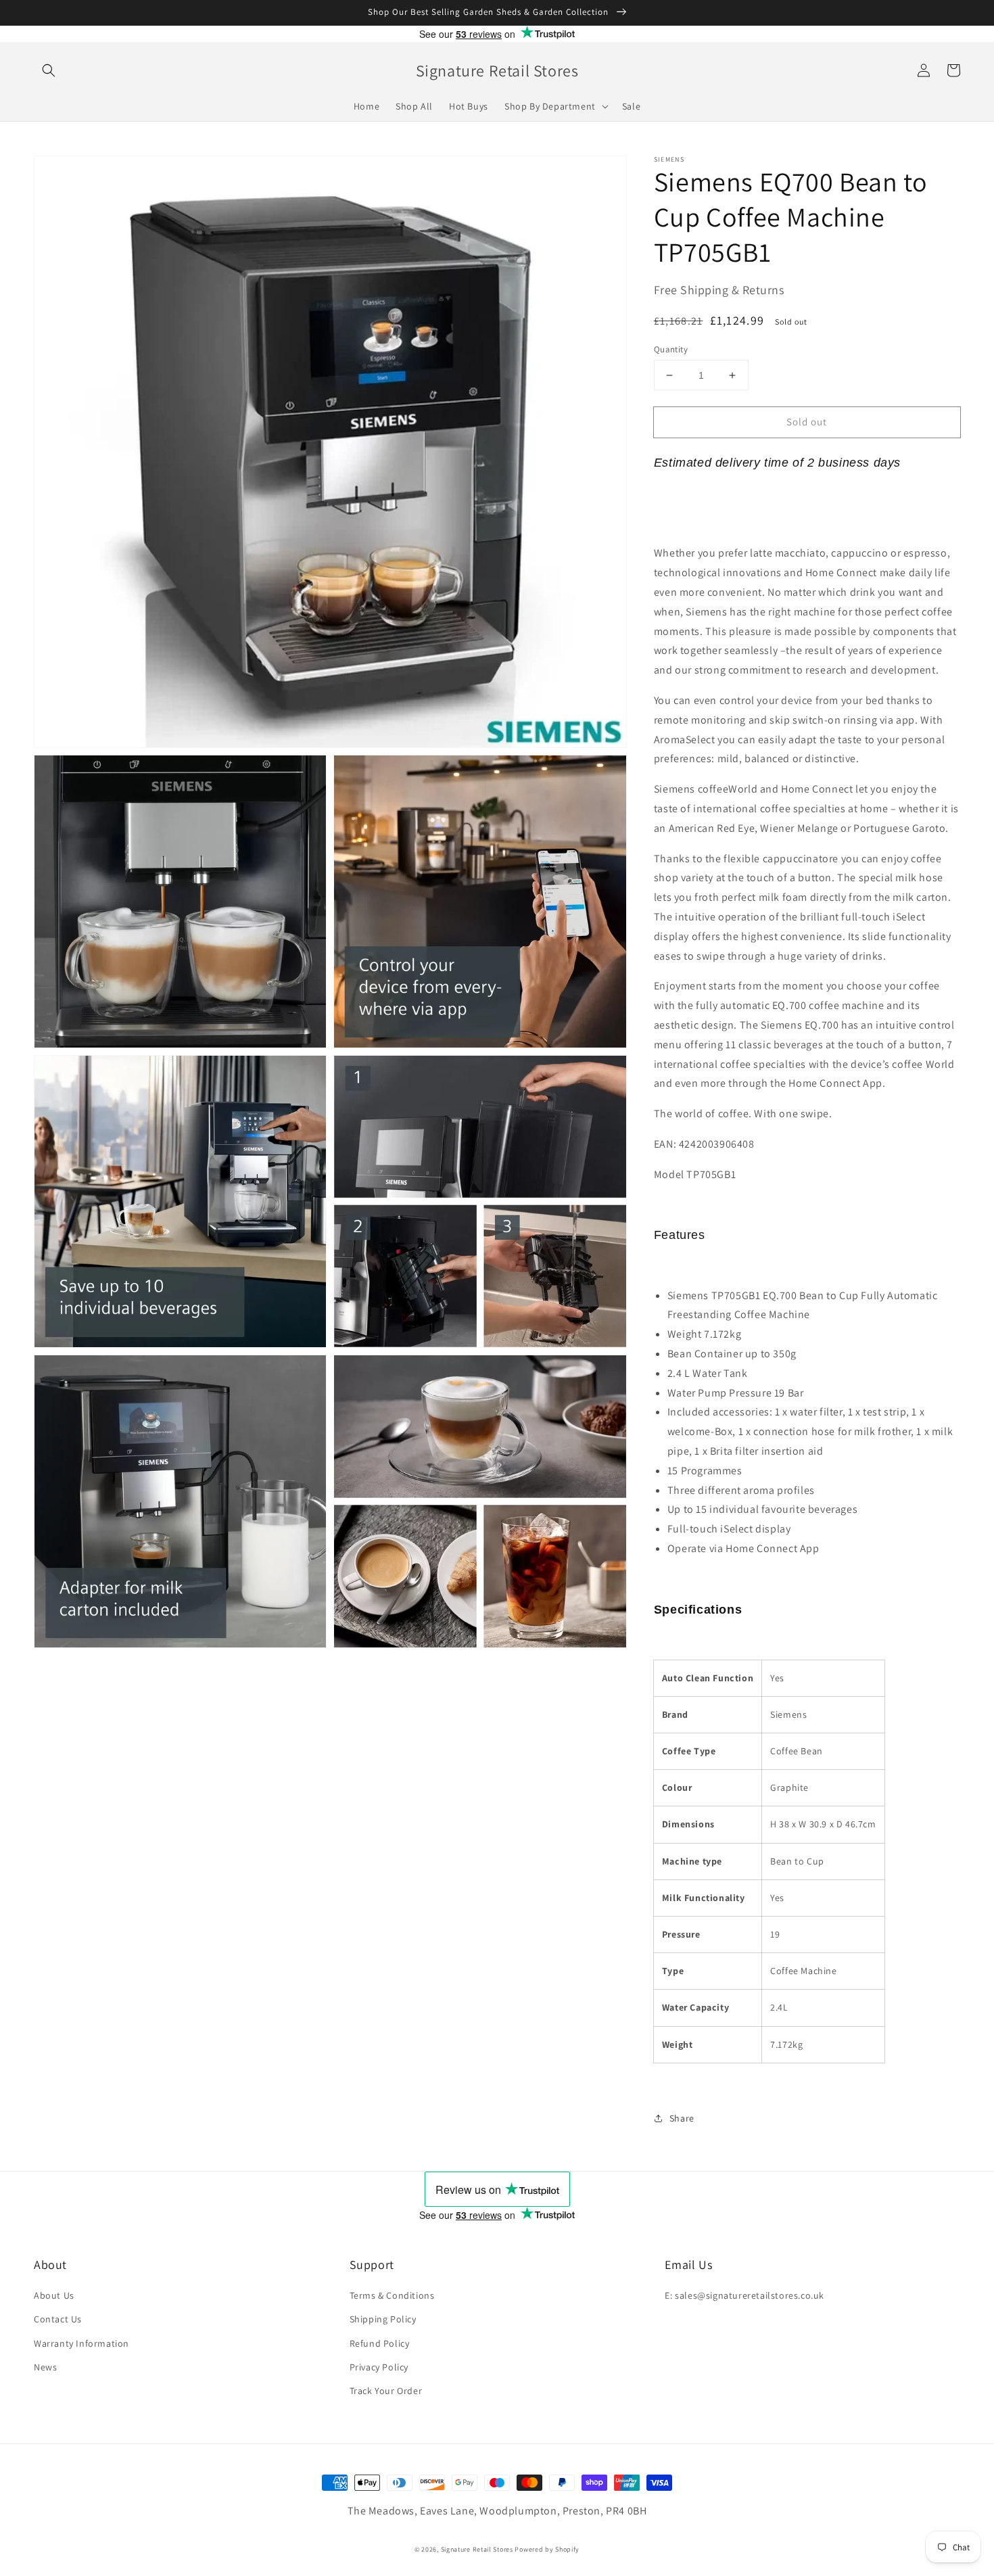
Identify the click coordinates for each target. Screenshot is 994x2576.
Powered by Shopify (547, 2549)
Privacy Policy (379, 2367)
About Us (54, 2295)
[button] (49, 70)
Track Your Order (386, 2391)
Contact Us (58, 2319)
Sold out (807, 422)
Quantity (671, 349)
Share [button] (682, 2118)
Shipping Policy (383, 2319)
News (45, 2367)
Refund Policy (380, 2343)
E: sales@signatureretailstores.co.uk (744, 2295)
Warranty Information (81, 2343)
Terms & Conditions (392, 2295)
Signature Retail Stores (477, 2549)
